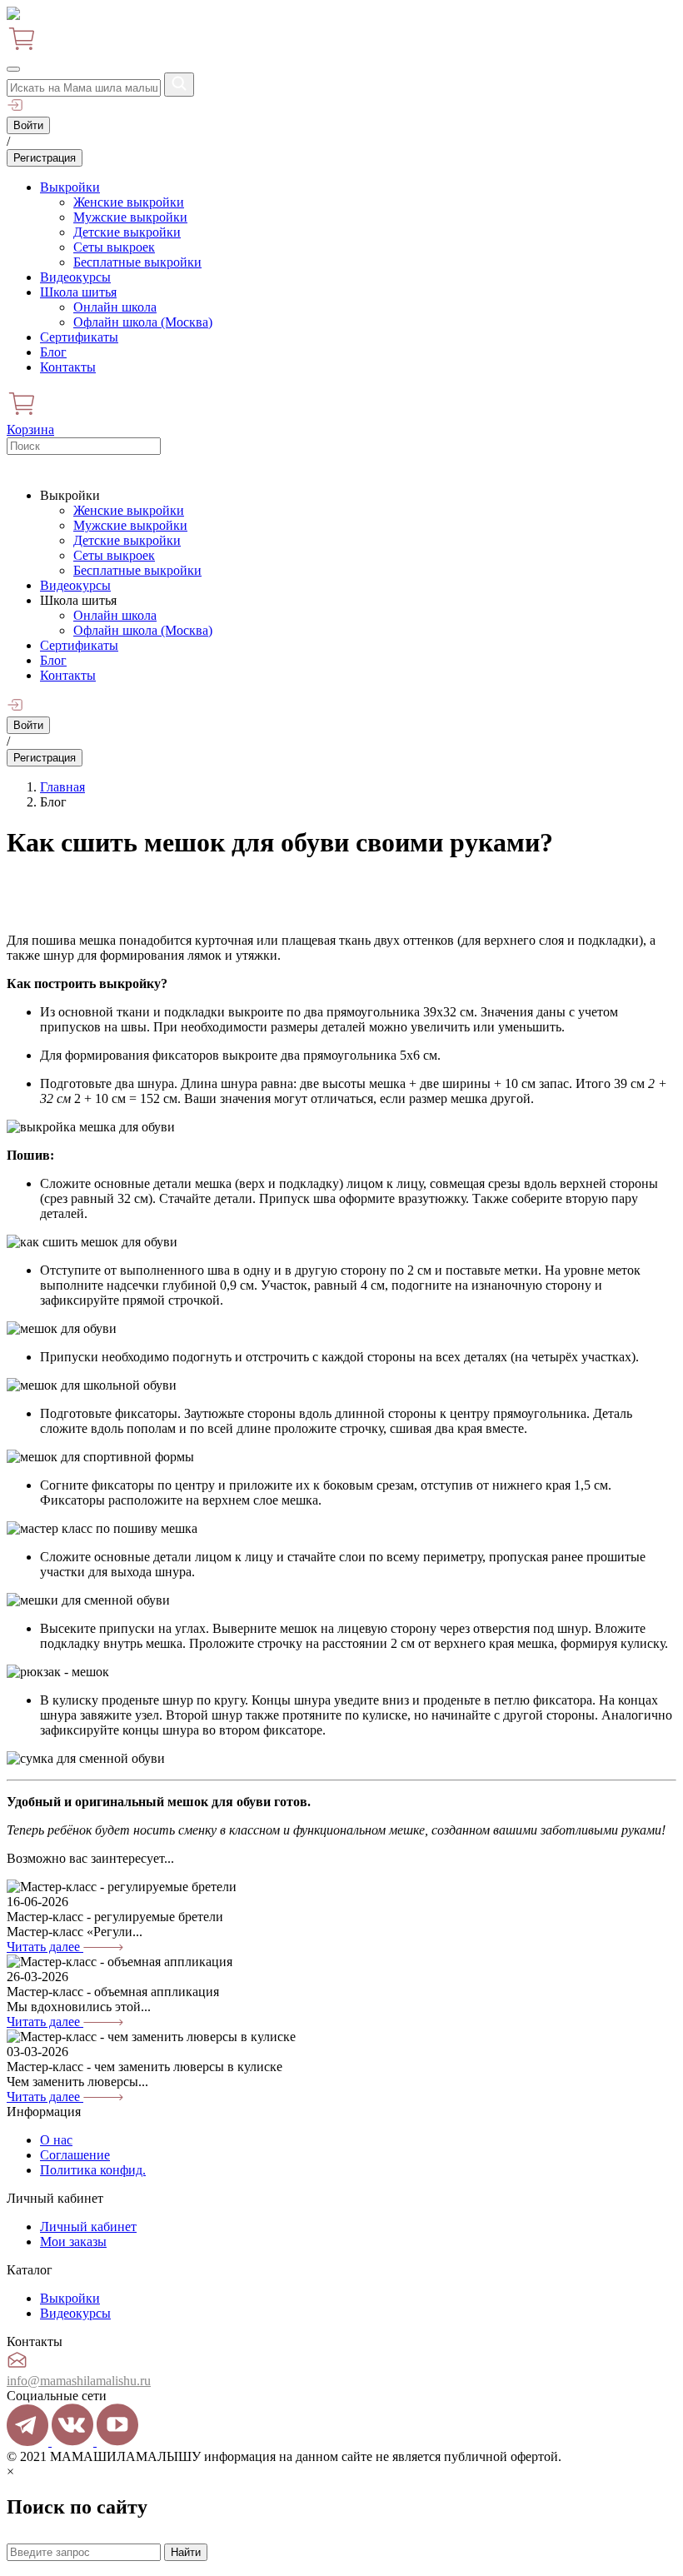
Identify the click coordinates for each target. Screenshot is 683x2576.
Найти (186, 2552)
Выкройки (70, 187)
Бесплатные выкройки (137, 262)
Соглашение (75, 2155)
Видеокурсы (75, 277)
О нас (56, 2140)
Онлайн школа (115, 307)
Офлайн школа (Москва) (143, 322)
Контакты (68, 367)
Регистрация (45, 158)
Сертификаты (79, 337)
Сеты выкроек (114, 247)
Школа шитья (78, 292)
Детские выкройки (127, 232)
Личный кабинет (88, 2227)
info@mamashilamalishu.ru (79, 2381)
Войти (28, 125)
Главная (62, 787)
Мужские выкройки (130, 217)
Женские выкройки (129, 202)
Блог (53, 352)
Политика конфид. (93, 2170)
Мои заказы (73, 2242)
